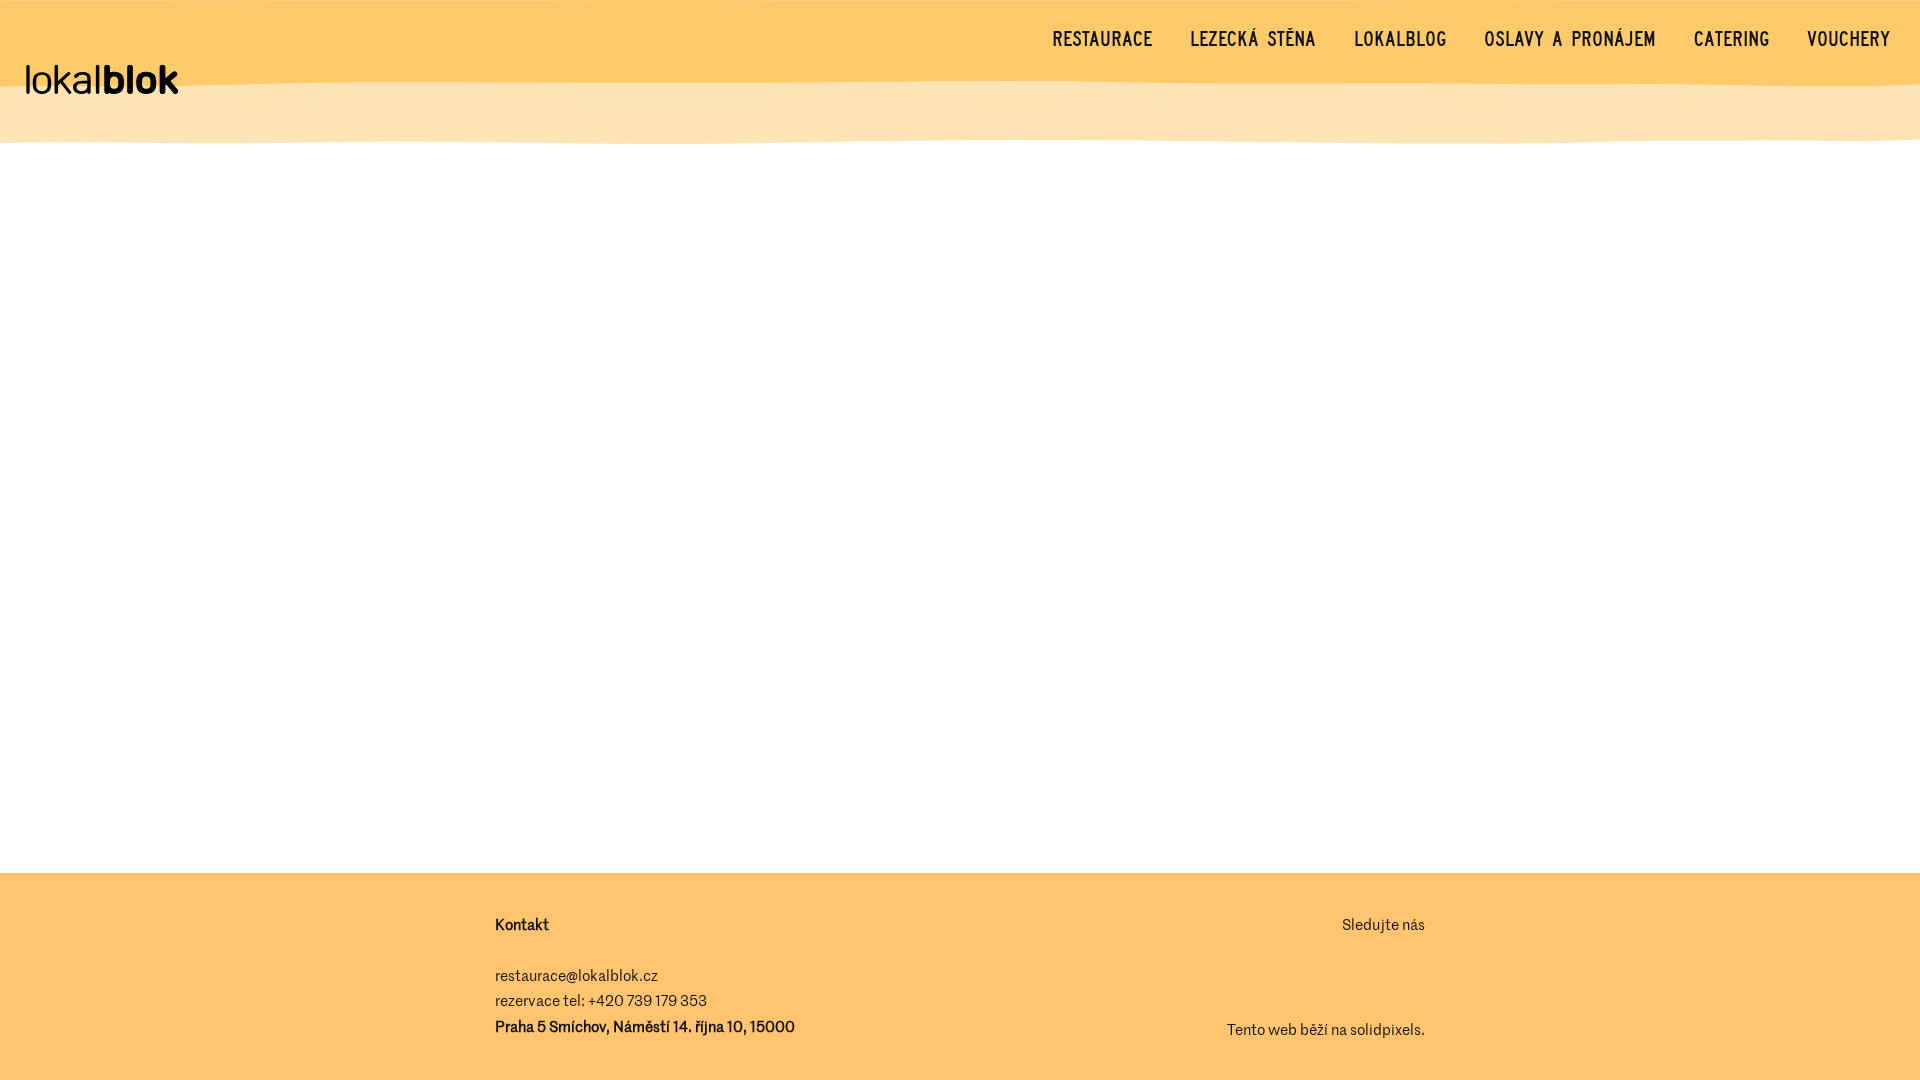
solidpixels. (1387, 1029)
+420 (607, 1000)
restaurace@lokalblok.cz (576, 975)
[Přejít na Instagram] (1413, 977)
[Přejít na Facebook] (1357, 977)
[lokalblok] (101, 81)
